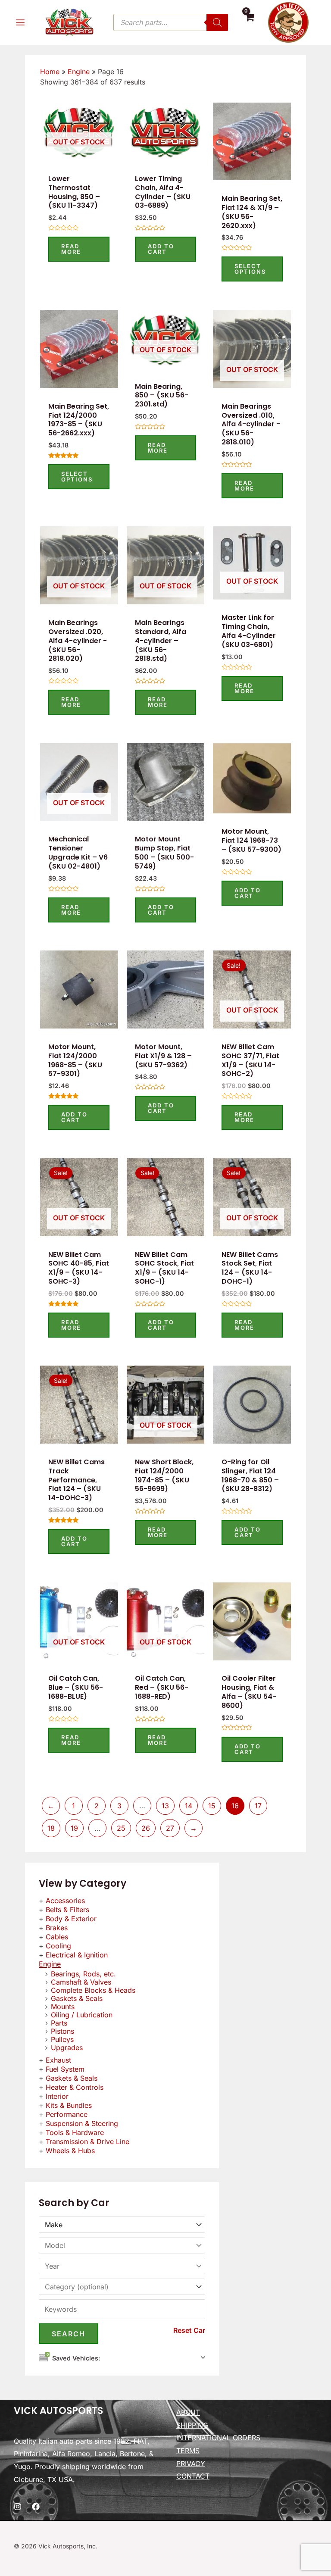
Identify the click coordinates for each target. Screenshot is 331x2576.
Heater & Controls (75, 2087)
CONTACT (193, 2476)
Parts (59, 2023)
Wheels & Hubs (70, 2151)
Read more (71, 249)
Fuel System (65, 2069)
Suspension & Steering (82, 2123)
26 (146, 1828)
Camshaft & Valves (81, 1982)
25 (121, 1828)
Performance (67, 2114)
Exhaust (58, 2060)
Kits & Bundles (69, 2105)
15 (212, 1806)
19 (74, 1828)
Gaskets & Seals (77, 1998)
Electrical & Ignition (77, 1955)
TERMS (188, 2451)
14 (189, 1806)
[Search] (217, 22)
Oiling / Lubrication (82, 2015)
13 (165, 1806)
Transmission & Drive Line (87, 2141)
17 (258, 1806)
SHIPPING (192, 2425)
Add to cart (161, 249)
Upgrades (67, 2048)
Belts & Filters (67, 1910)
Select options (250, 269)
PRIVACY (191, 2463)
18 (51, 1828)
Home (50, 72)
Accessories (65, 1901)
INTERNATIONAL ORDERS (218, 2438)
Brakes (57, 1928)
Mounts (63, 2007)
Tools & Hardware (75, 2132)
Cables (57, 1937)
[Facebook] (36, 2507)
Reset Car (189, 2330)
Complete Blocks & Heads (93, 1990)
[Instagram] (18, 2507)
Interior (57, 2096)
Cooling (58, 1946)
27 (170, 1828)
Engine (50, 1964)
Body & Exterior (71, 1919)
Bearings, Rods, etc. (83, 1974)
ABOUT (188, 2412)
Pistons (62, 2031)
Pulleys (62, 2039)
